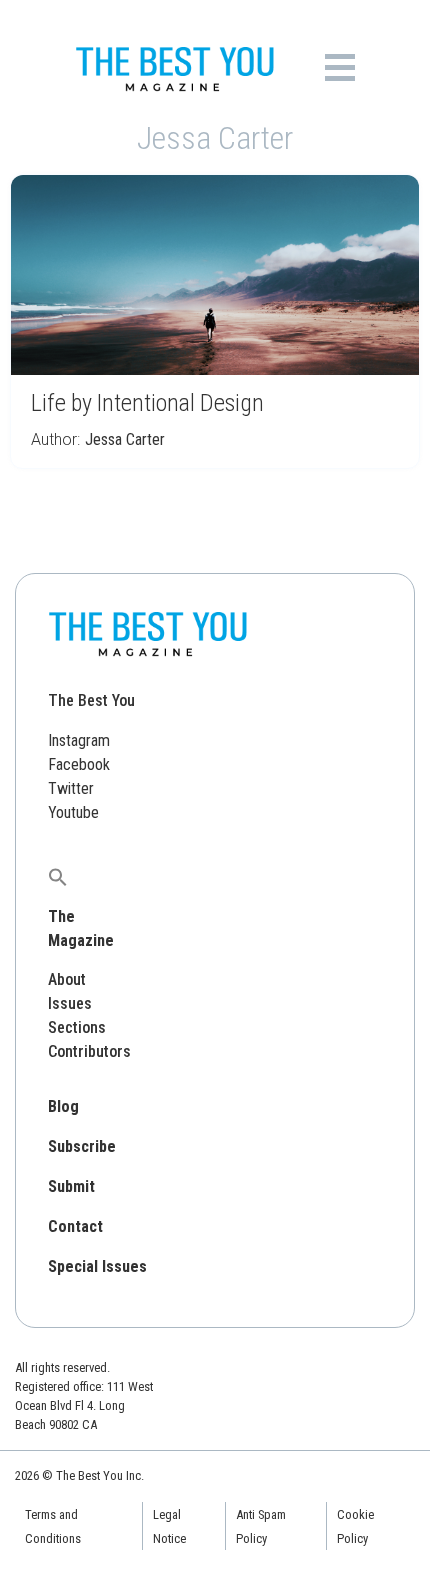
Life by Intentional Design (147, 403)
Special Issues (97, 1266)
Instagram (79, 740)
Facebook (79, 764)
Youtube (73, 812)
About (67, 979)
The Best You (91, 700)
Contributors (89, 1051)
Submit (71, 1186)
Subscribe (82, 1146)
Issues (70, 1003)
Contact (75, 1226)
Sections (77, 1027)
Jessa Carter (125, 439)
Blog (63, 1106)
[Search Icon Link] (58, 876)
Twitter (71, 788)
